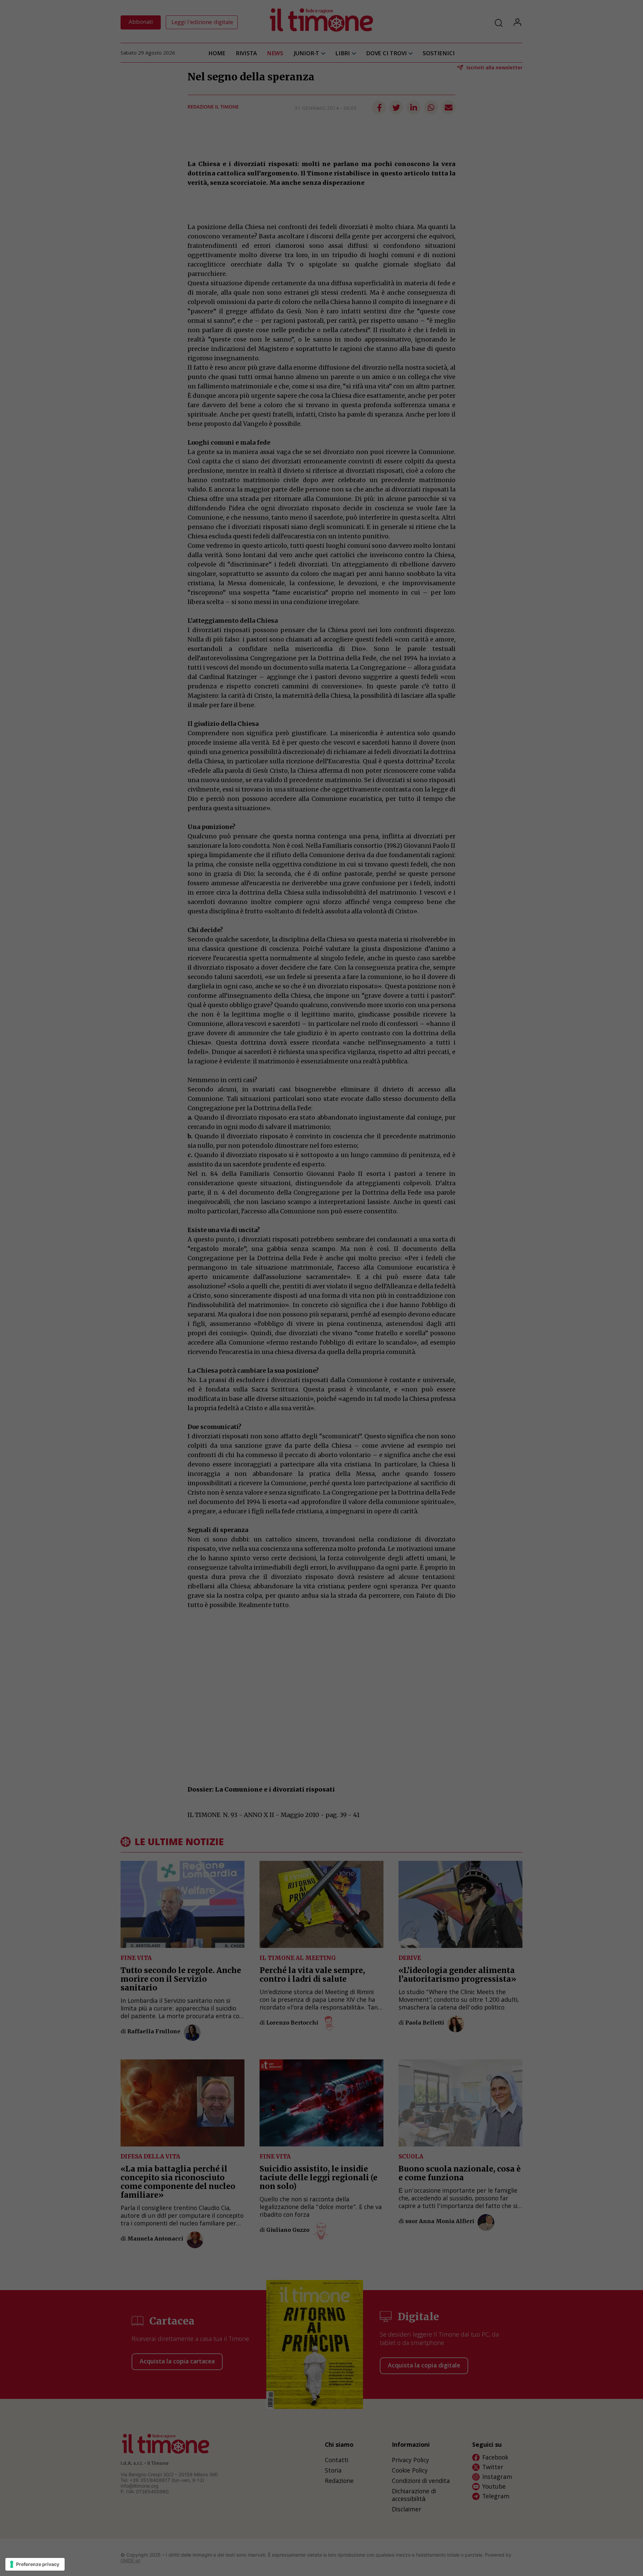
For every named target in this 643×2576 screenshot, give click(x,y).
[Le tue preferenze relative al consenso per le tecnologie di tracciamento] (35, 2564)
